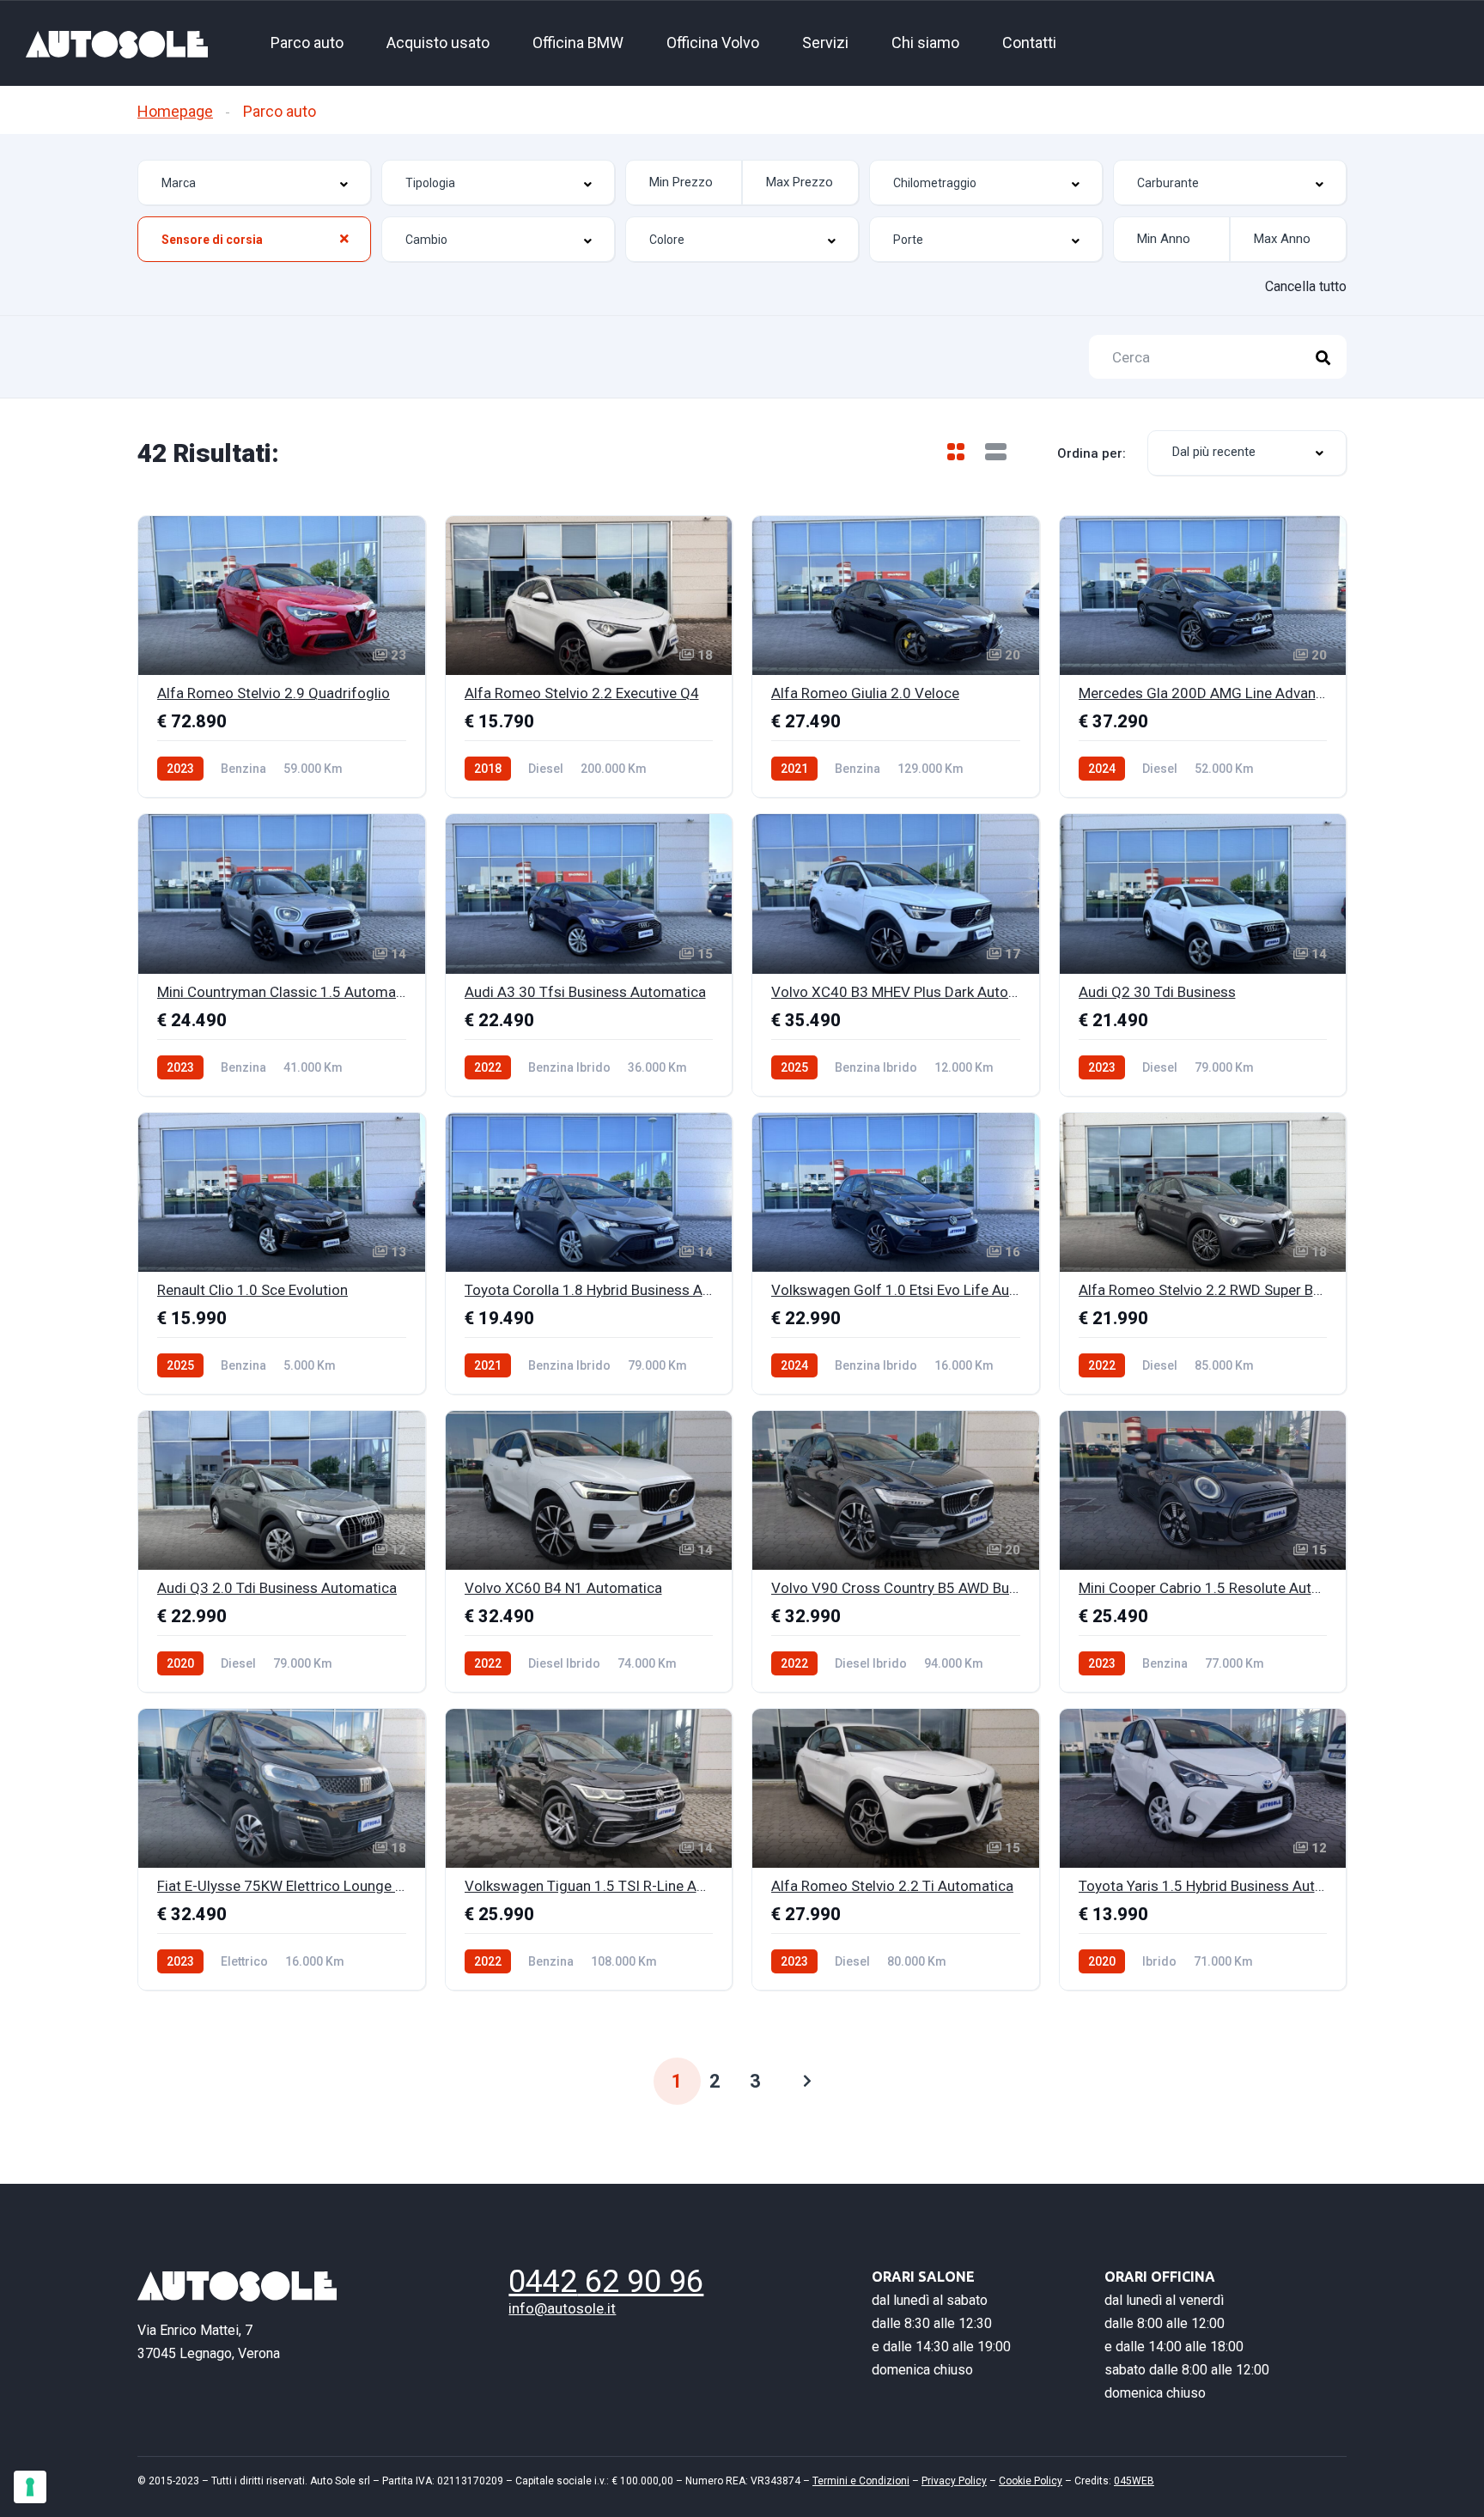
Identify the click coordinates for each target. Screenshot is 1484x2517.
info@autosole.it (562, 2308)
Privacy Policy (954, 2481)
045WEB (1134, 2481)
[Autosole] (117, 43)
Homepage (175, 111)
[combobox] (254, 182)
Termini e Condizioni (861, 2481)
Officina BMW (578, 43)
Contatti (1029, 43)
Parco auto (307, 43)
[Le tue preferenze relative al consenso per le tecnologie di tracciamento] (30, 2487)
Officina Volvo (713, 43)
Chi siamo (925, 43)
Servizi (825, 43)
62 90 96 (606, 2282)
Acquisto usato (438, 43)
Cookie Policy (1031, 2481)
